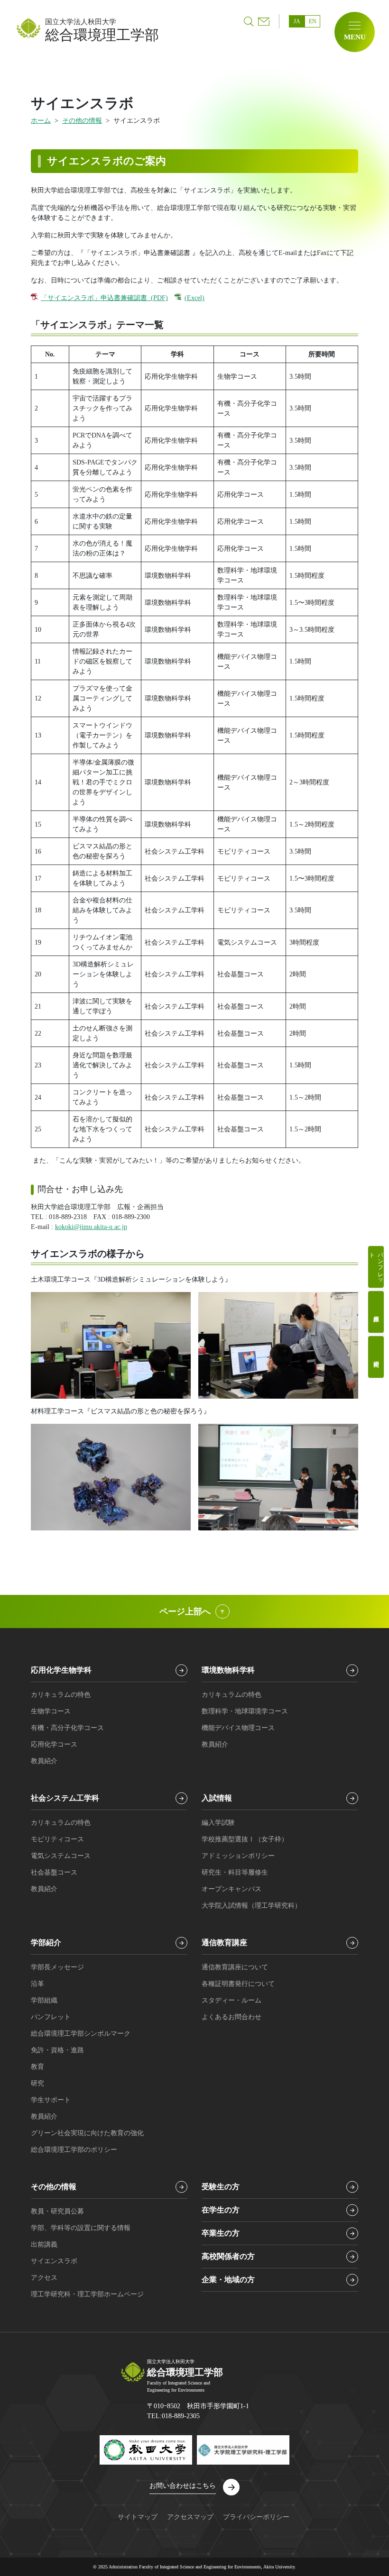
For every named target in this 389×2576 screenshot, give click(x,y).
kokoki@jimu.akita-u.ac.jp (91, 1227)
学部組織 (44, 2000)
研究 (37, 2083)
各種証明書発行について (238, 1984)
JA (297, 21)
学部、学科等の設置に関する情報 (81, 2228)
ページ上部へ (185, 1611)
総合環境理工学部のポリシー (74, 2150)
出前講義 (44, 2244)
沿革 (37, 1984)
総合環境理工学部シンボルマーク (81, 2034)
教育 (37, 2067)
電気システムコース (61, 1856)
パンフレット (376, 1265)
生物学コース (51, 1711)
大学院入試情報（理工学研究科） (251, 1906)
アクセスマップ (190, 2517)
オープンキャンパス (232, 1889)
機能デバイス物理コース (238, 1728)
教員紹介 (376, 1312)
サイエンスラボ (54, 2261)
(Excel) (194, 298)
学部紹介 (46, 1943)
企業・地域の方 (228, 2280)
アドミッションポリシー (238, 1856)
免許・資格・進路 (57, 2050)
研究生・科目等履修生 (235, 1872)
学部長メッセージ (57, 1967)
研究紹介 (376, 1357)
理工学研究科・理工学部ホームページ (87, 2294)
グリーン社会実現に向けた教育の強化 (87, 2133)
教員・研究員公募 (57, 2211)
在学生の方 (221, 2210)
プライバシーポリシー (256, 2517)
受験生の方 (221, 2187)
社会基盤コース (54, 1872)
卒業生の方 (221, 2233)
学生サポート (51, 2100)
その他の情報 (82, 121)
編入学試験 (218, 1823)
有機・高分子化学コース (67, 1728)
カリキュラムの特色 (61, 1695)
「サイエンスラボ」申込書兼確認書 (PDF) (104, 298)
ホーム (41, 121)
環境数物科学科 (228, 1670)
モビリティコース (57, 1839)
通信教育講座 (224, 1943)
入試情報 (217, 1798)
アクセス (44, 2278)
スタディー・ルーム (232, 2000)
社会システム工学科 (65, 1798)
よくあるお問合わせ (232, 2017)
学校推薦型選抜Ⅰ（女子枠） (245, 1839)
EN (313, 21)
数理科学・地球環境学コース (245, 1711)
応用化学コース (54, 1744)
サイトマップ (138, 2517)
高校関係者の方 (228, 2256)
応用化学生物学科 (61, 1670)
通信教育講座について (235, 1967)
